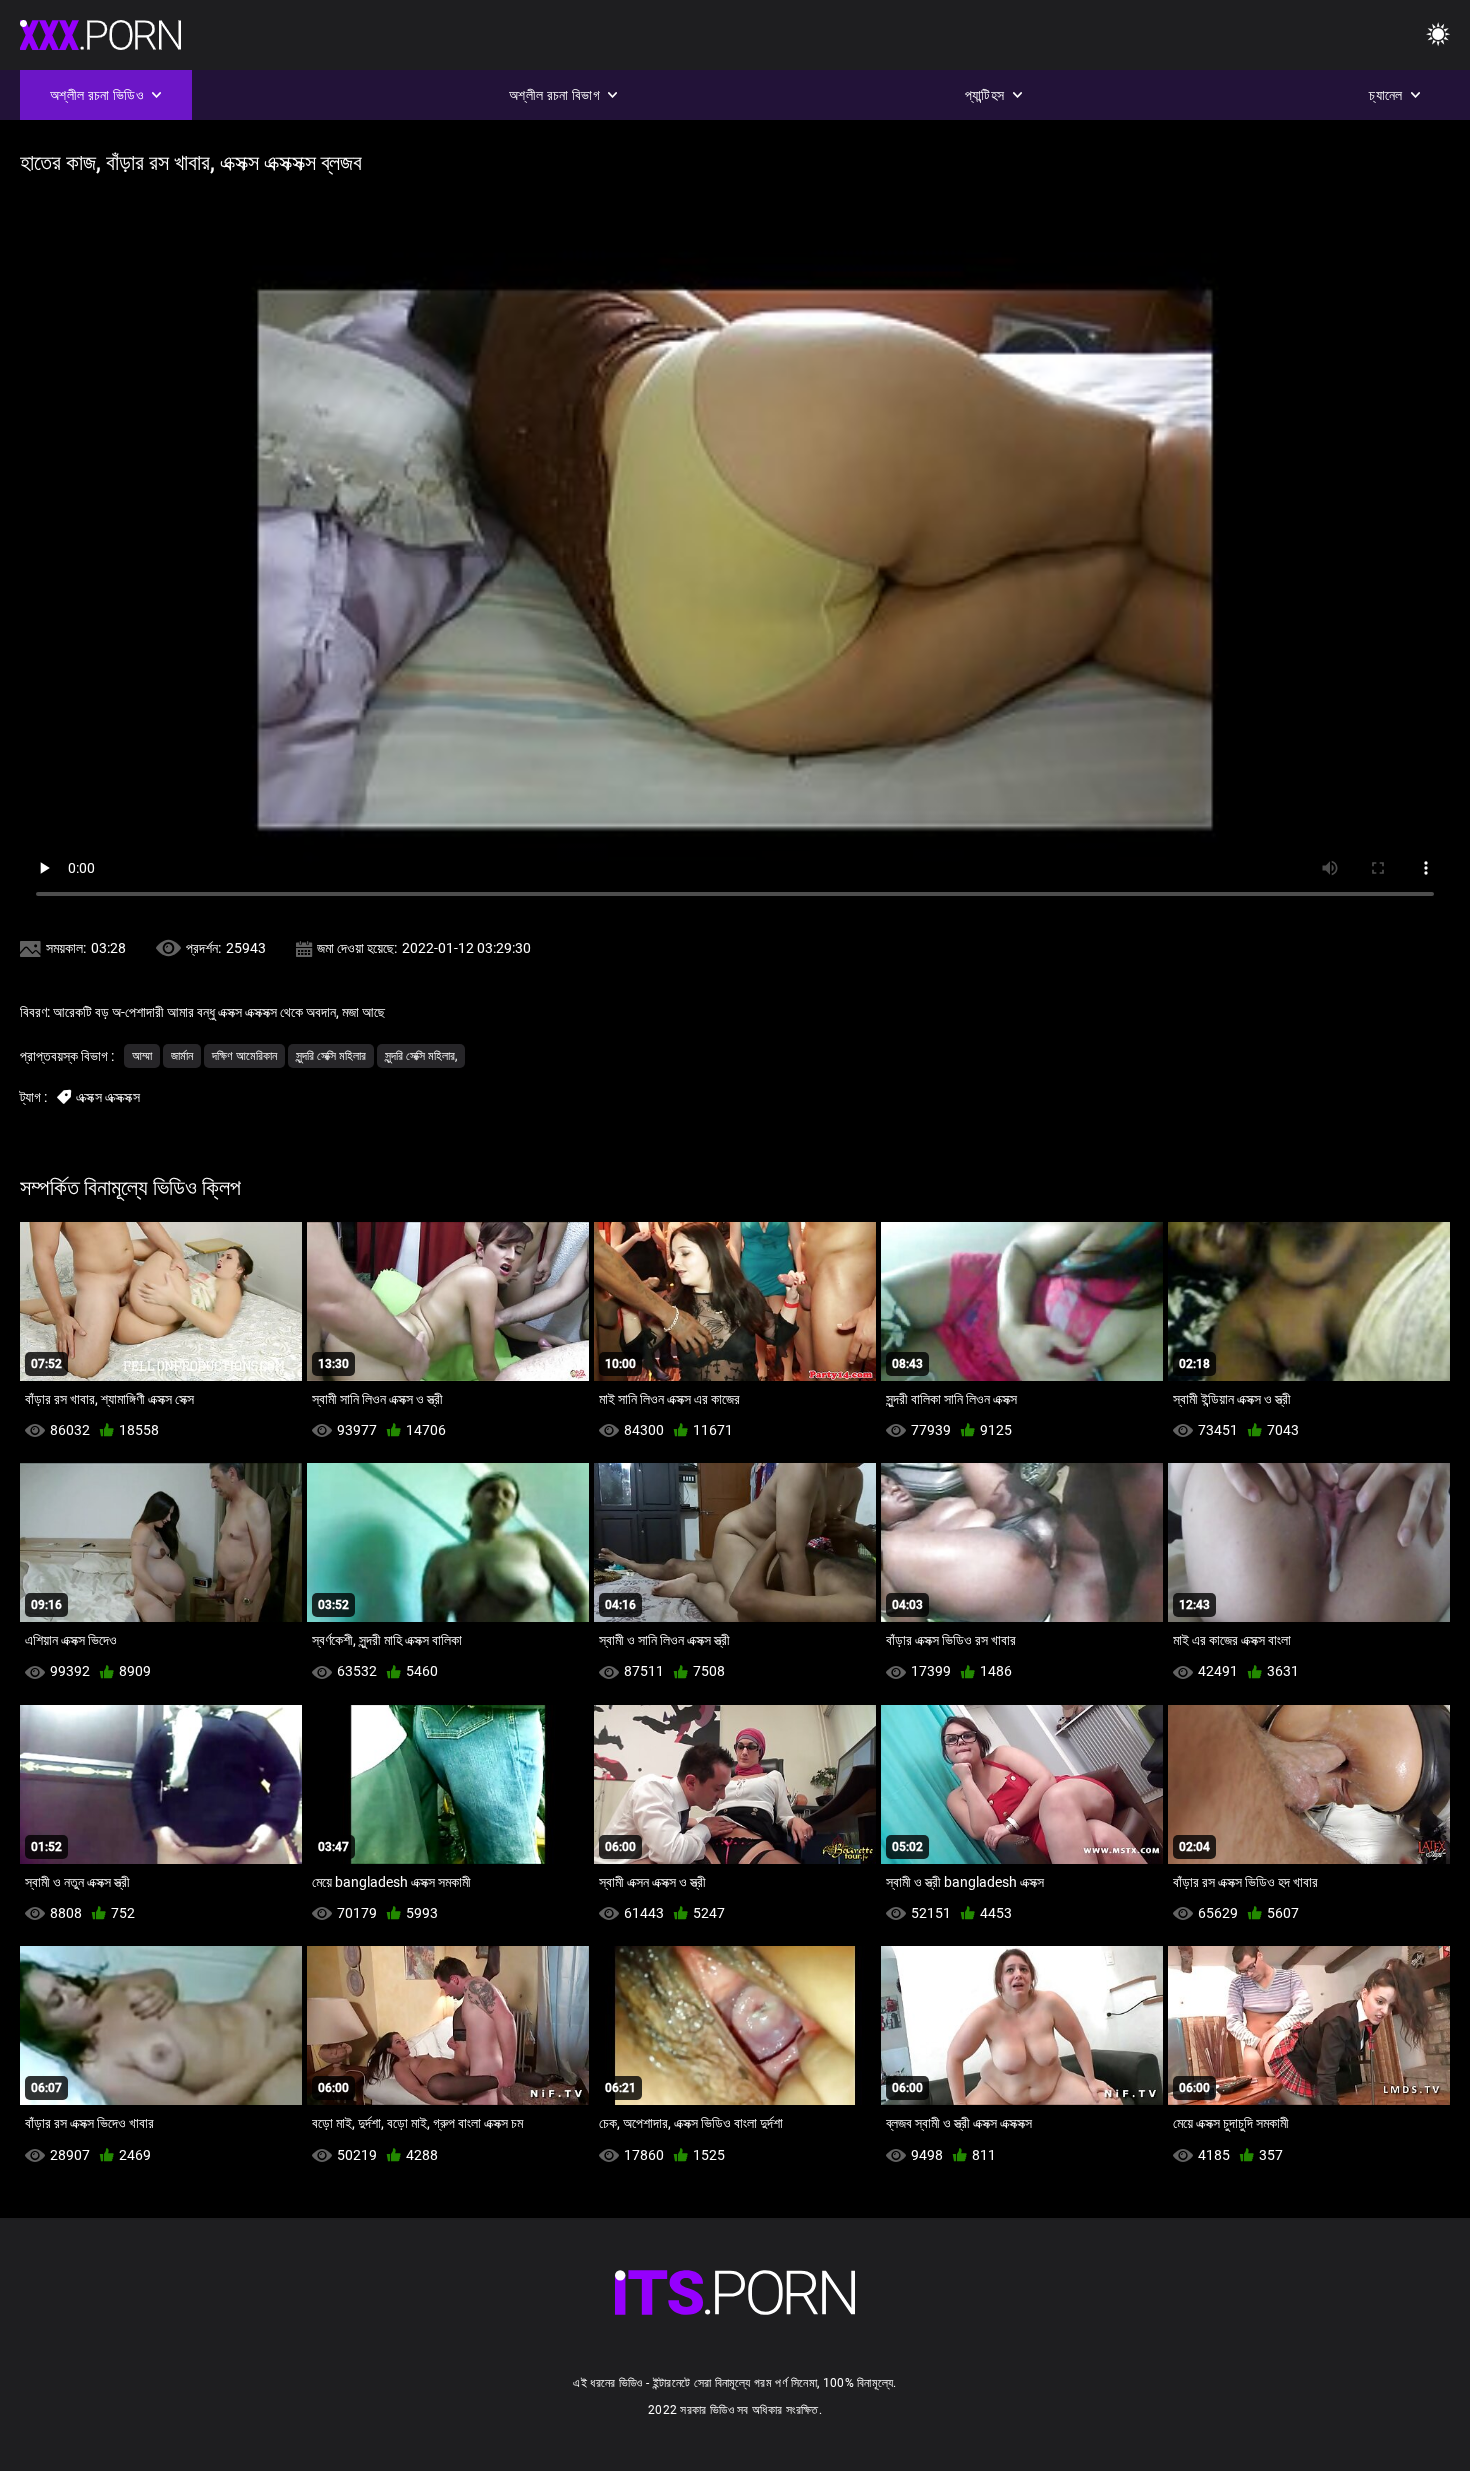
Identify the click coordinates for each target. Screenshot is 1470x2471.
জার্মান (182, 1056)
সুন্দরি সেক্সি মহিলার (331, 1056)
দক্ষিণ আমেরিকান (244, 1056)
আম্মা (142, 1056)
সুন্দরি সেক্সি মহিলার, (421, 1056)
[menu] (1438, 35)
